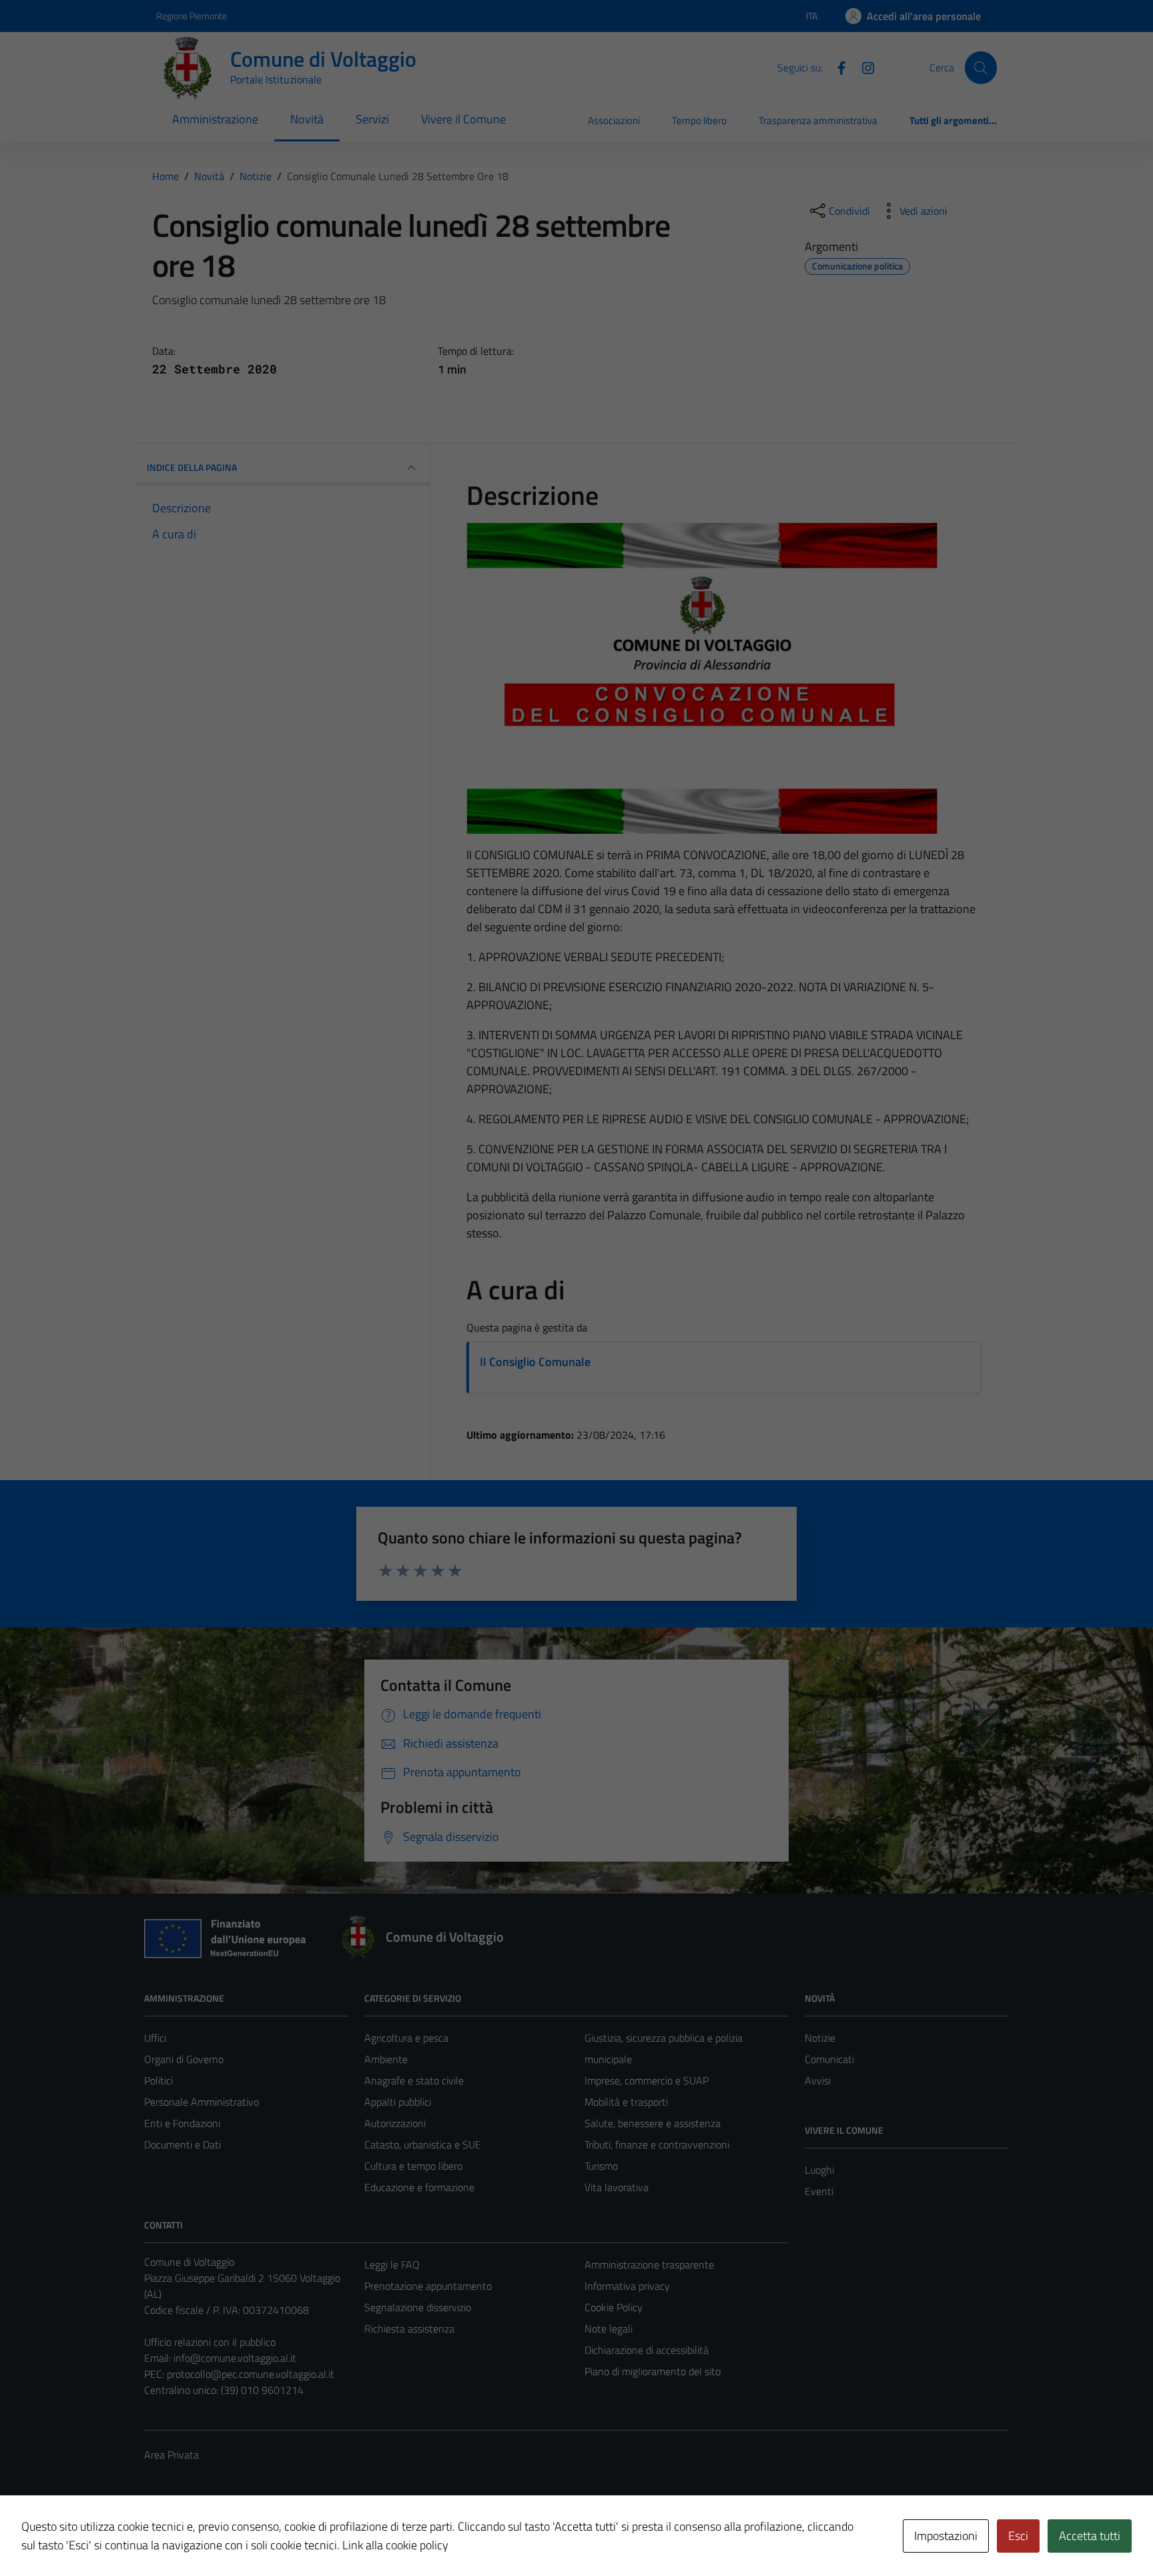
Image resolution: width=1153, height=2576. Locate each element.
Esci (1018, 2536)
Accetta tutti (1090, 2536)
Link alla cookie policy (395, 2545)
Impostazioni (946, 2536)
